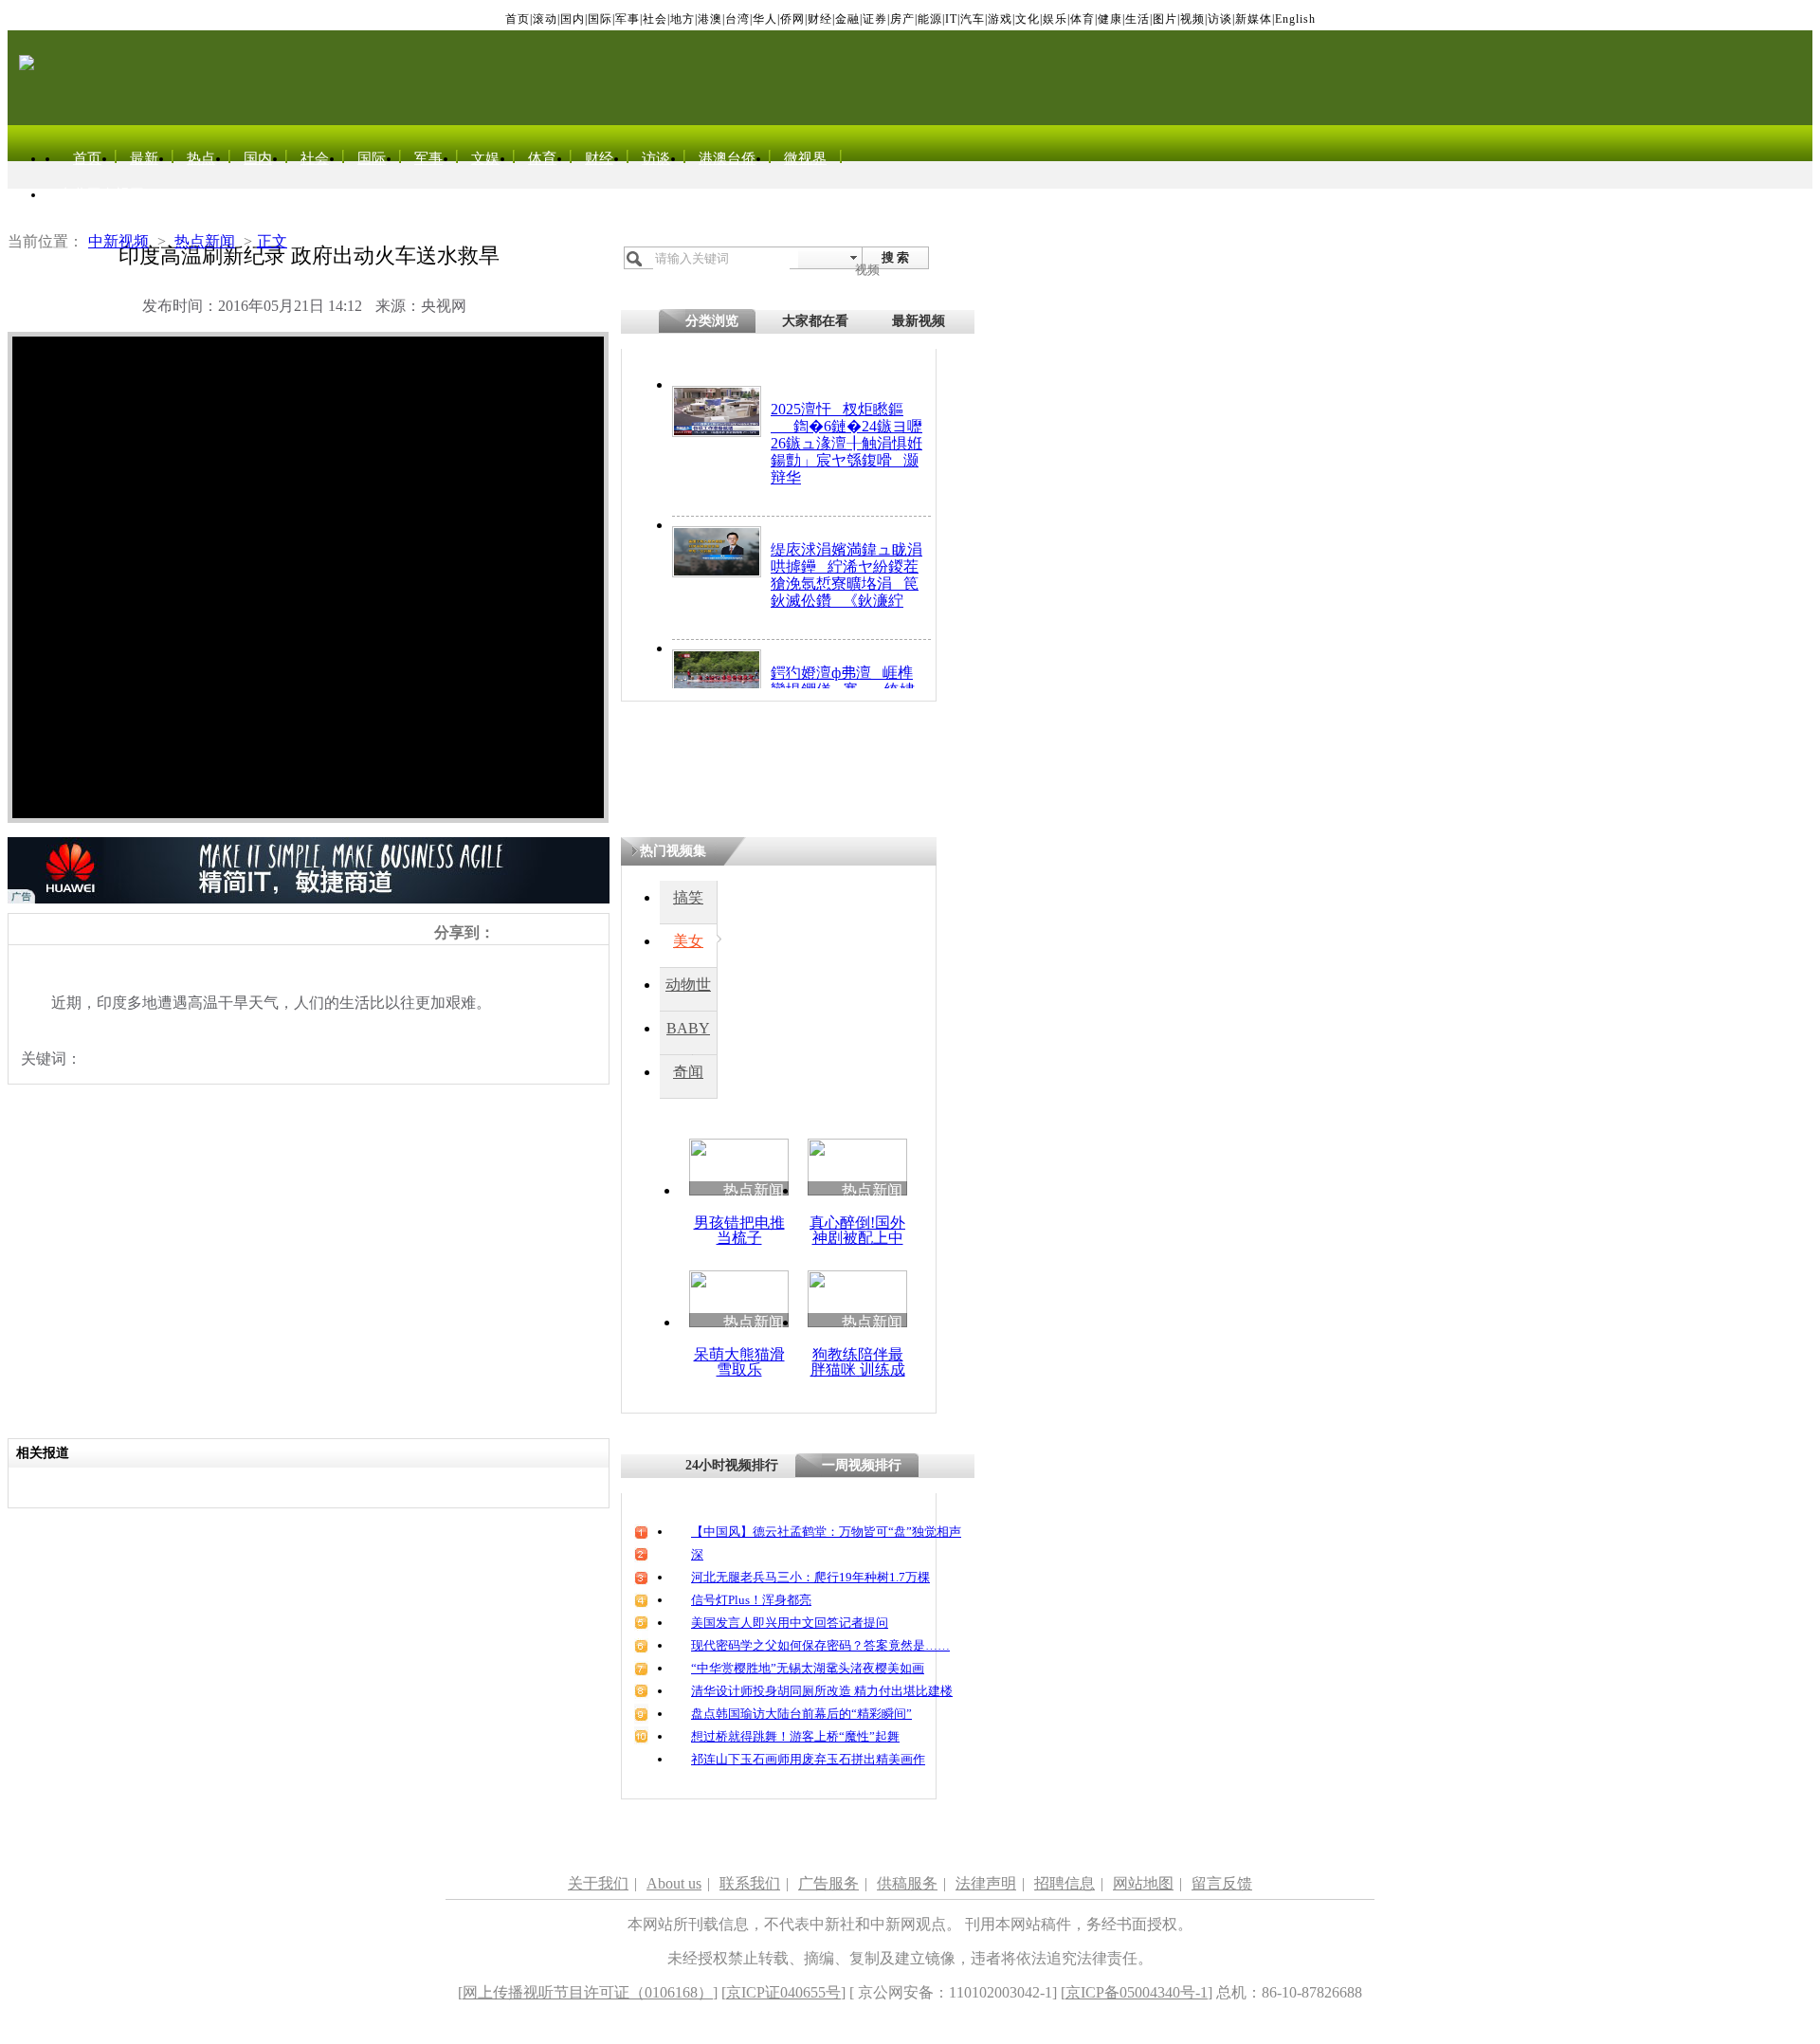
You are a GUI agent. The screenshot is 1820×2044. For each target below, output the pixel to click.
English (1295, 19)
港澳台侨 (727, 158)
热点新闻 (205, 241)
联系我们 (750, 1883)
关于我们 (598, 1883)
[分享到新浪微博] (504, 932)
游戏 (1000, 19)
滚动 (545, 19)
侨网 (792, 19)
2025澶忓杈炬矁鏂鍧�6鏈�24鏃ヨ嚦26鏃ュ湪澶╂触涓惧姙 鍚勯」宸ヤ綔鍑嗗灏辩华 (846, 443)
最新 (144, 158)
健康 (1110, 19)
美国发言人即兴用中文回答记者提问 (790, 1623)
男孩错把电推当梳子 (739, 1230)
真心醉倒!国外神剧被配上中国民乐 (857, 1238)
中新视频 (118, 241)
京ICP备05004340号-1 (1137, 1992)
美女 (688, 941)
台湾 (737, 19)
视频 (1192, 19)
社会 (655, 19)
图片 (1165, 19)
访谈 (1220, 19)
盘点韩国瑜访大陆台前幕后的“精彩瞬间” (801, 1714)
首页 (518, 19)
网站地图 (1143, 1883)
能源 (930, 19)
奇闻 (688, 1072)
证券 (875, 19)
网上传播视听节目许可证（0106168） (588, 1992)
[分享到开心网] (587, 932)
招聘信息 (1065, 1883)
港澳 (710, 19)
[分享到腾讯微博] (546, 932)
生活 (1137, 19)
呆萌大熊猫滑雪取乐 (739, 1362)
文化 (1028, 19)
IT (951, 19)
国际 (600, 19)
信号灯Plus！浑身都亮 (751, 1600)
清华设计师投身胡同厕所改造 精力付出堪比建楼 (822, 1691)
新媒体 (1254, 19)
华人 (765, 19)
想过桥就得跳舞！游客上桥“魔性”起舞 (795, 1736)
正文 (272, 241)
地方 (682, 19)
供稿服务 (907, 1883)
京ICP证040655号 (783, 1992)
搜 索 (895, 257)
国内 (573, 19)
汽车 (973, 19)
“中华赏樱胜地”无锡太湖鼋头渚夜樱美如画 (808, 1668)
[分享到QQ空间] (525, 932)
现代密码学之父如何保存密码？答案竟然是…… (820, 1645)
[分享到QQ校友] (566, 932)
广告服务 (828, 1883)
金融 (847, 19)
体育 (1083, 19)
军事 (628, 19)
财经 (820, 19)
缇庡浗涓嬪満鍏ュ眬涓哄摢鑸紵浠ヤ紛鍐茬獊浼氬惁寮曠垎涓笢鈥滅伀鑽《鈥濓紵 (846, 575)
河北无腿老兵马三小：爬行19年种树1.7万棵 (810, 1577)
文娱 (485, 158)
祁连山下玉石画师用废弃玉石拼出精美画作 (808, 1759)
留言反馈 (1222, 1883)
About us (674, 1883)
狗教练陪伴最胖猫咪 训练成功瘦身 (858, 1369)
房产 (902, 19)
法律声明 (986, 1883)
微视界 (805, 158)
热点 (201, 158)
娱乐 (1055, 19)
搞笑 (688, 897)
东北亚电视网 (101, 194)
